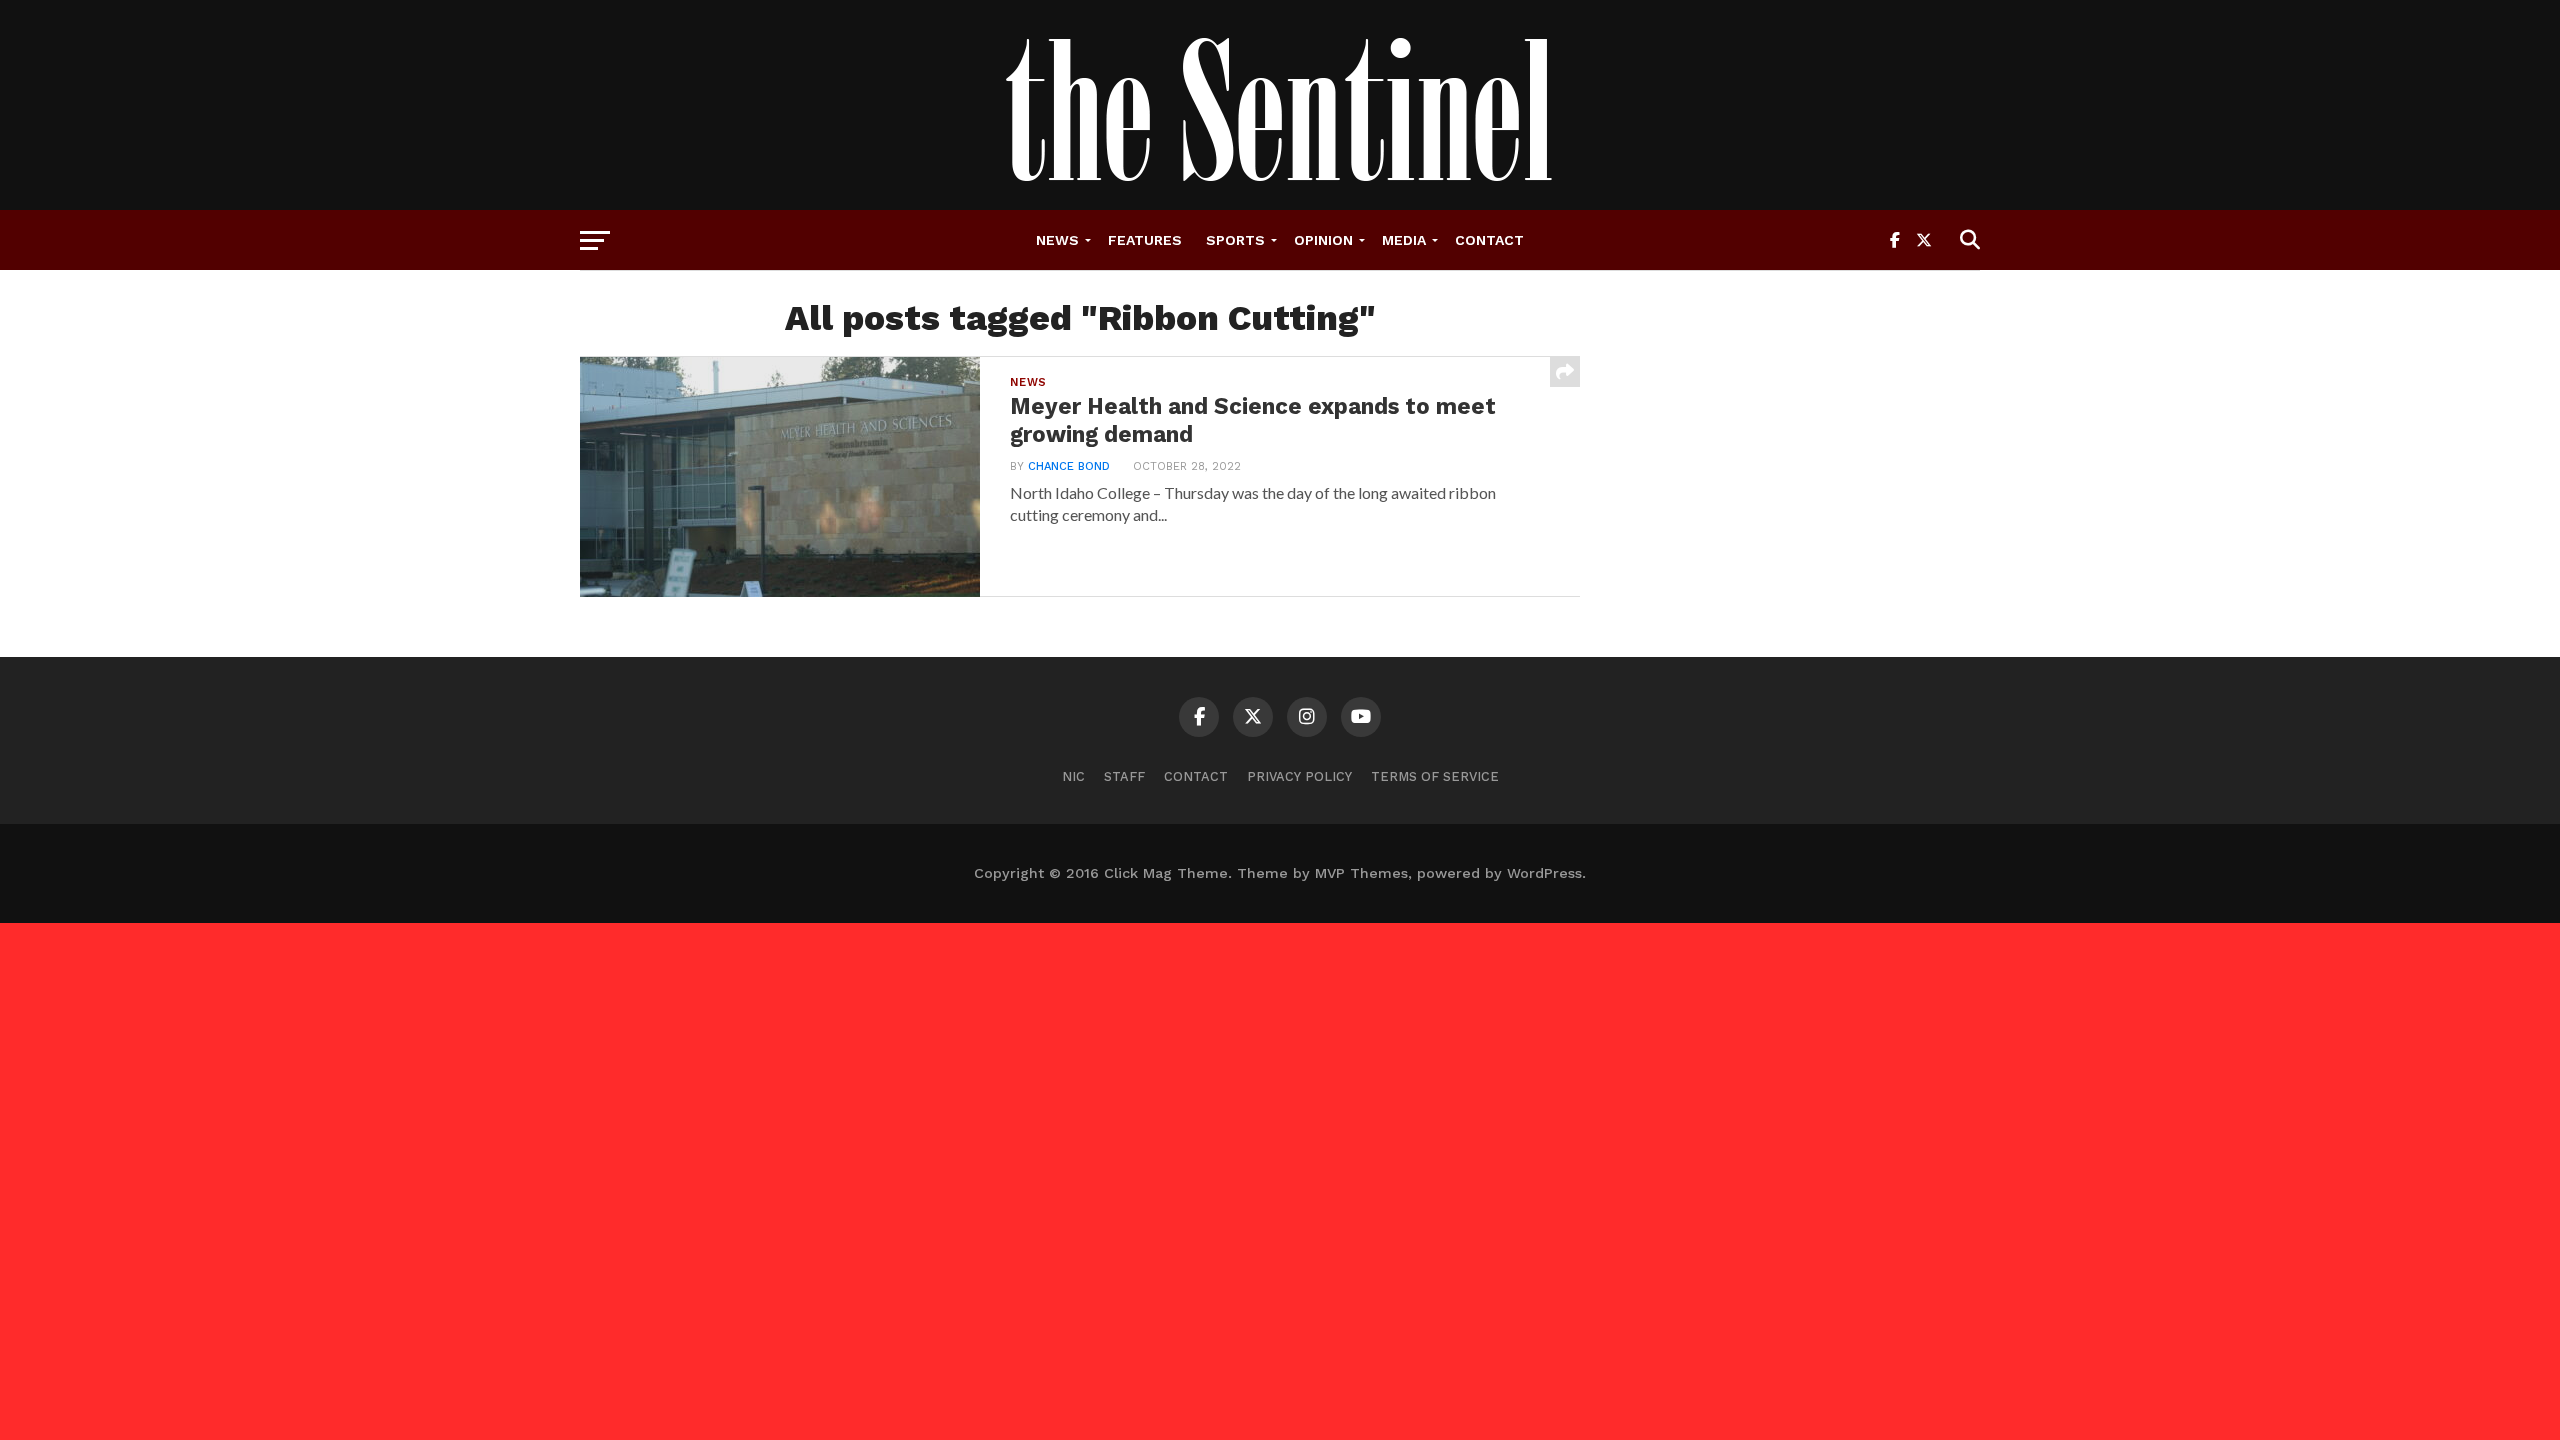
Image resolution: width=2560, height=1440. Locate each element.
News (1057, 240)
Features (1145, 240)
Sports (1235, 240)
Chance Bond (1069, 466)
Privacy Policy (1299, 776)
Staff (1124, 776)
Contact (1489, 240)
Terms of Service (1435, 776)
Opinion (1323, 240)
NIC (1073, 776)
